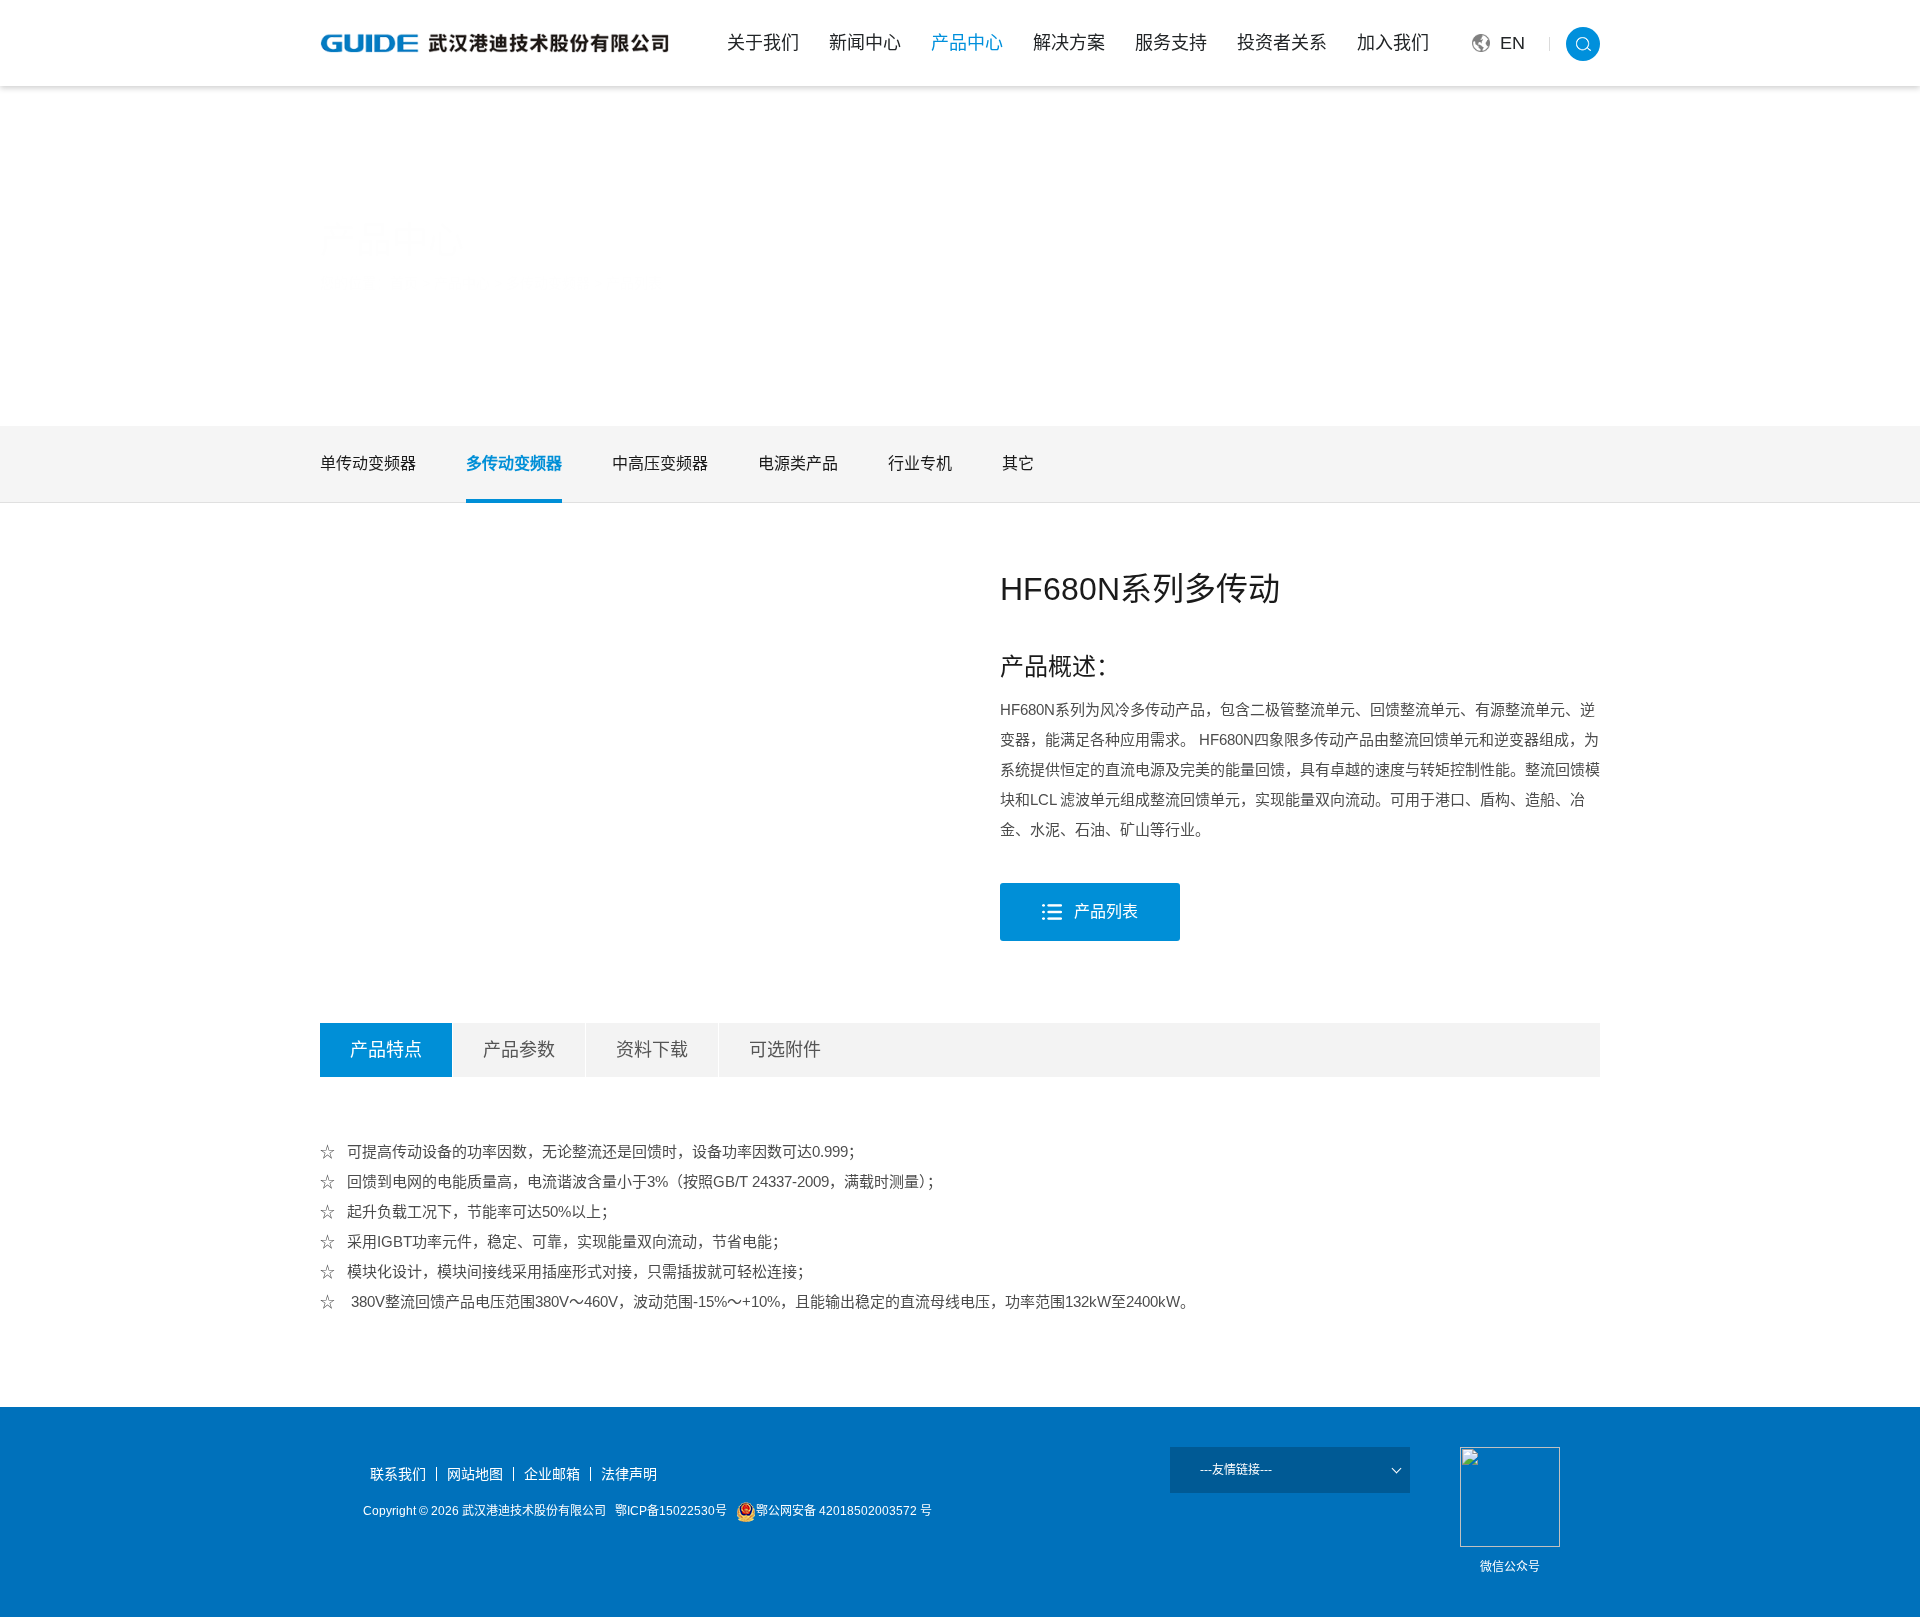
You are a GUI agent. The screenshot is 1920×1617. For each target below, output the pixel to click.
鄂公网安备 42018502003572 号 (844, 1511)
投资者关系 (1282, 43)
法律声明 (629, 1474)
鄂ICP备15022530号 (671, 1511)
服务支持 (1171, 43)
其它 (1018, 463)
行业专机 (920, 463)
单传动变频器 (368, 463)
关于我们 (763, 43)
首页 (404, 283)
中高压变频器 (660, 463)
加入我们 (1393, 43)
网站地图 (475, 1474)
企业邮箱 (552, 1474)
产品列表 (634, 283)
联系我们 (398, 1474)
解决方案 (1069, 43)
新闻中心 (865, 43)
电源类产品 (798, 463)
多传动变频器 (548, 283)
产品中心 (967, 43)
